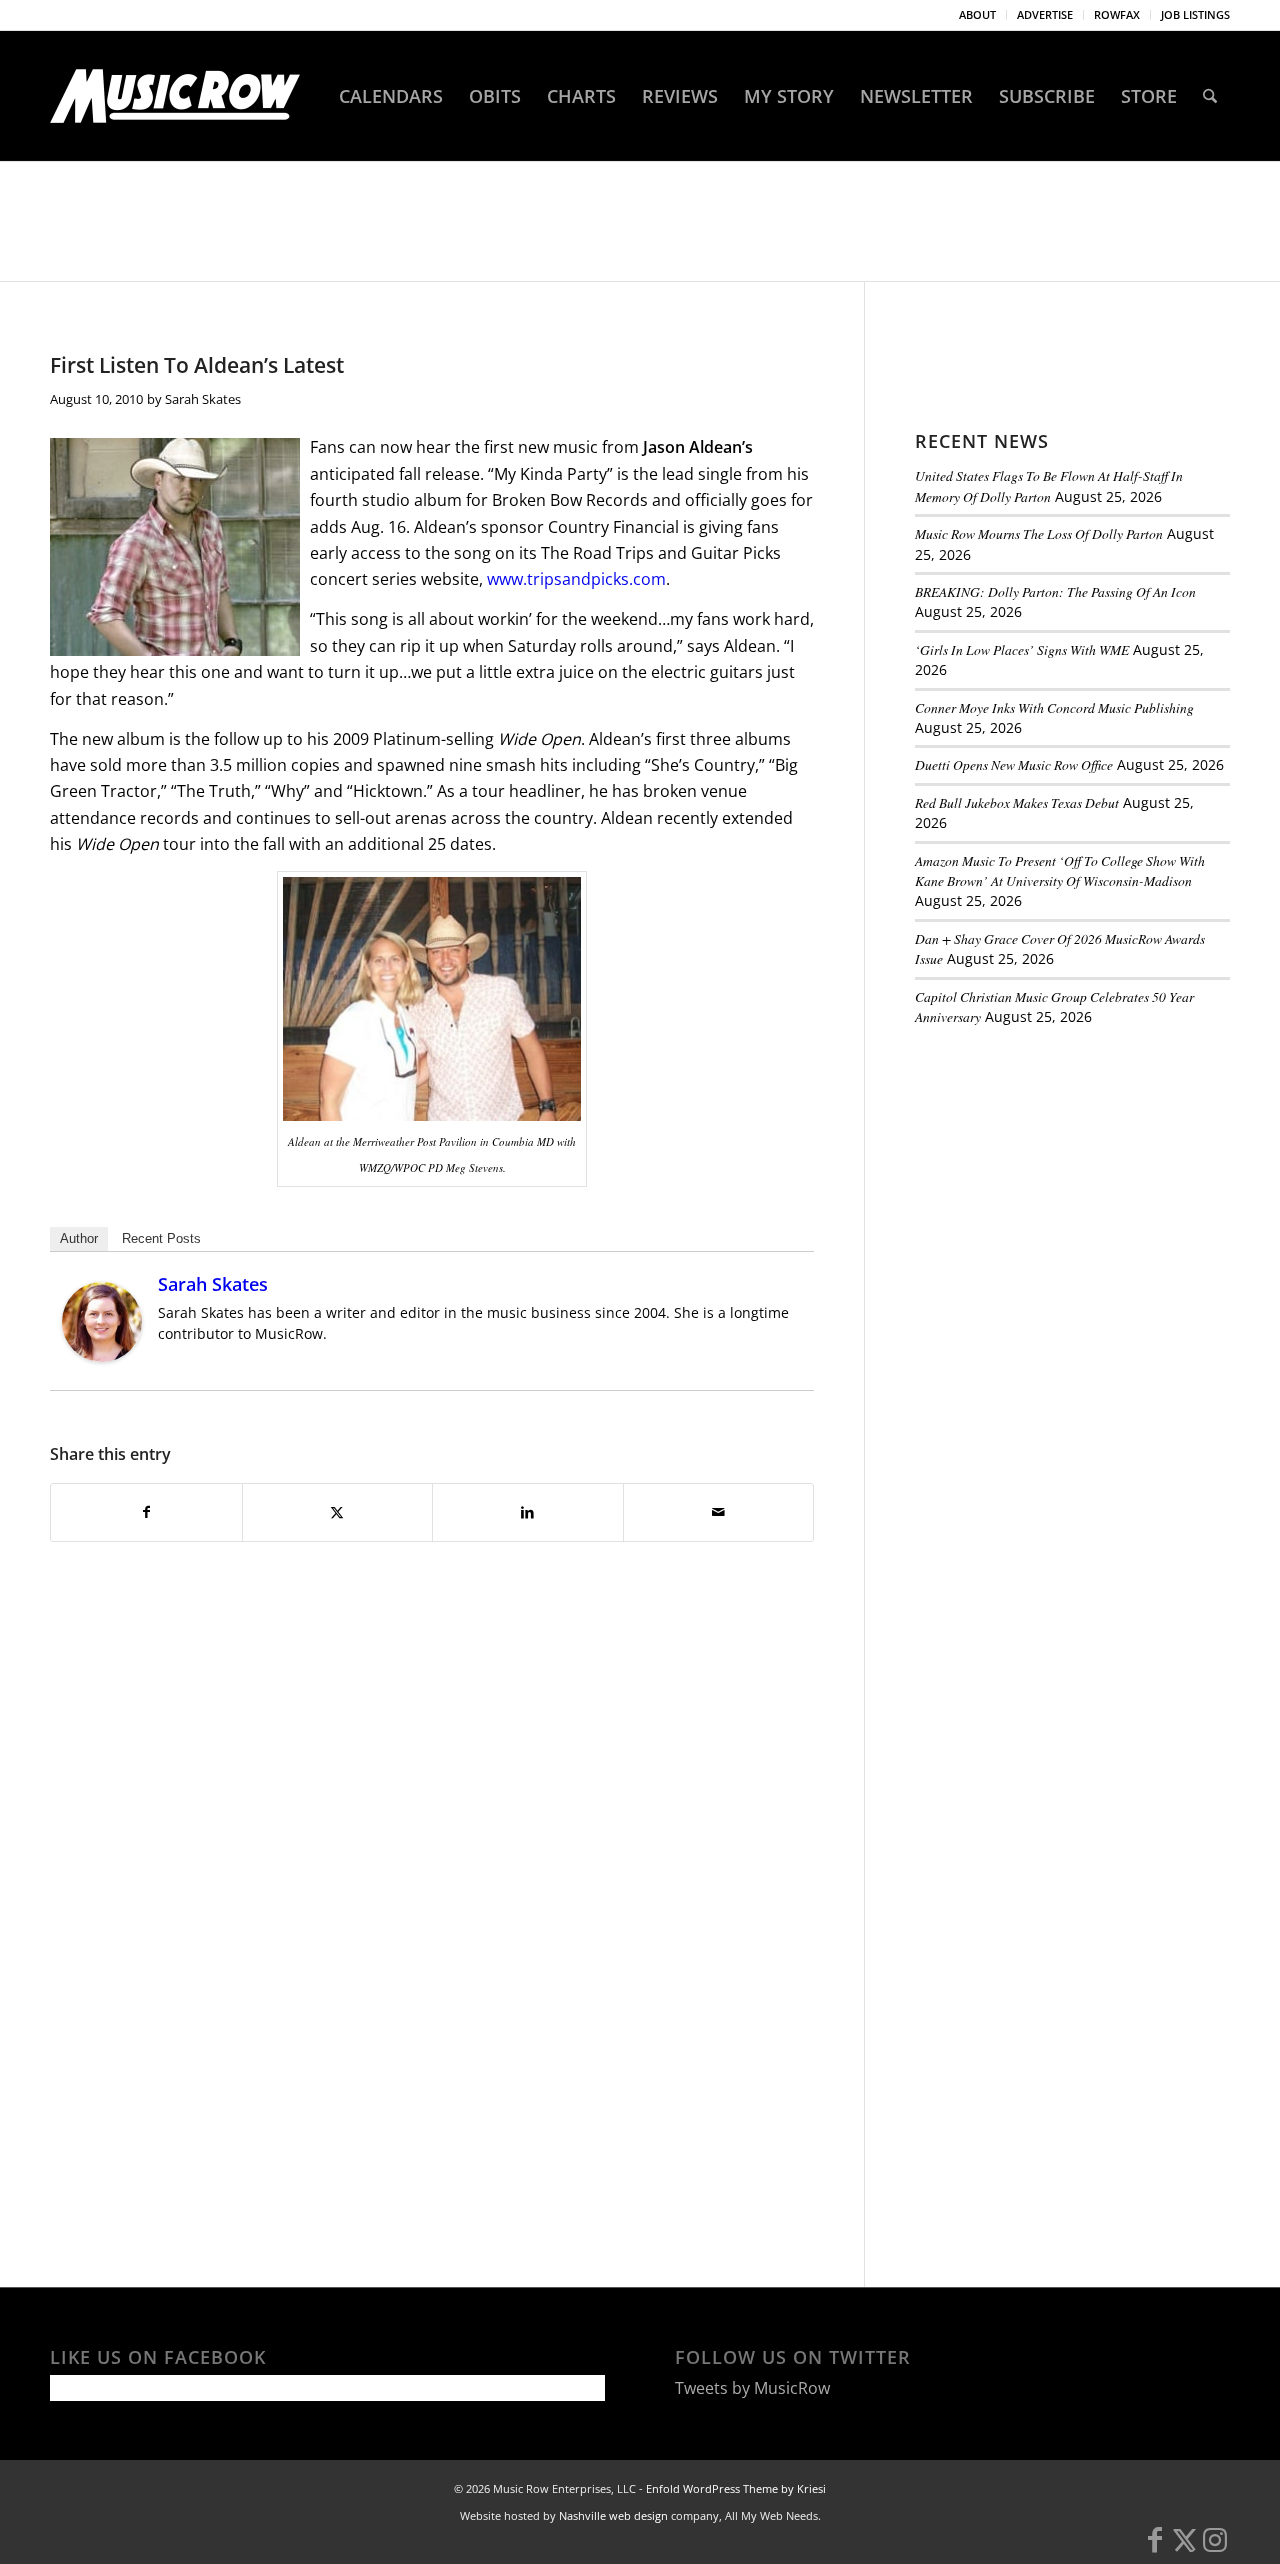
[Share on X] (338, 1512)
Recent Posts (161, 1238)
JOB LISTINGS (1195, 14)
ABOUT (977, 14)
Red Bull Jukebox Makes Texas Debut (1017, 802)
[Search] (1210, 96)
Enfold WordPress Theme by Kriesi (736, 2488)
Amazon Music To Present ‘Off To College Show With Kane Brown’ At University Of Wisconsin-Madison (1060, 870)
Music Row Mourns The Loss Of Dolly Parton (1039, 533)
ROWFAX (1117, 14)
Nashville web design (613, 2515)
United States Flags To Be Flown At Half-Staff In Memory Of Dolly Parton (1049, 485)
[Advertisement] (1065, 1179)
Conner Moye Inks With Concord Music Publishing (1054, 707)
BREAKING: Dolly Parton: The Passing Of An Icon (1055, 591)
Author (79, 1238)
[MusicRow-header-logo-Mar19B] (175, 96)
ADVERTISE (1045, 14)
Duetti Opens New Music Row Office (1014, 764)
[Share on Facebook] (146, 1512)
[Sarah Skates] (102, 1356)
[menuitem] (978, 15)
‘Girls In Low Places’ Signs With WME (1022, 649)
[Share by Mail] (719, 1512)
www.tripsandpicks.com (576, 579)
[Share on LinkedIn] (528, 1512)
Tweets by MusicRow (752, 2388)
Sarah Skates (203, 399)
